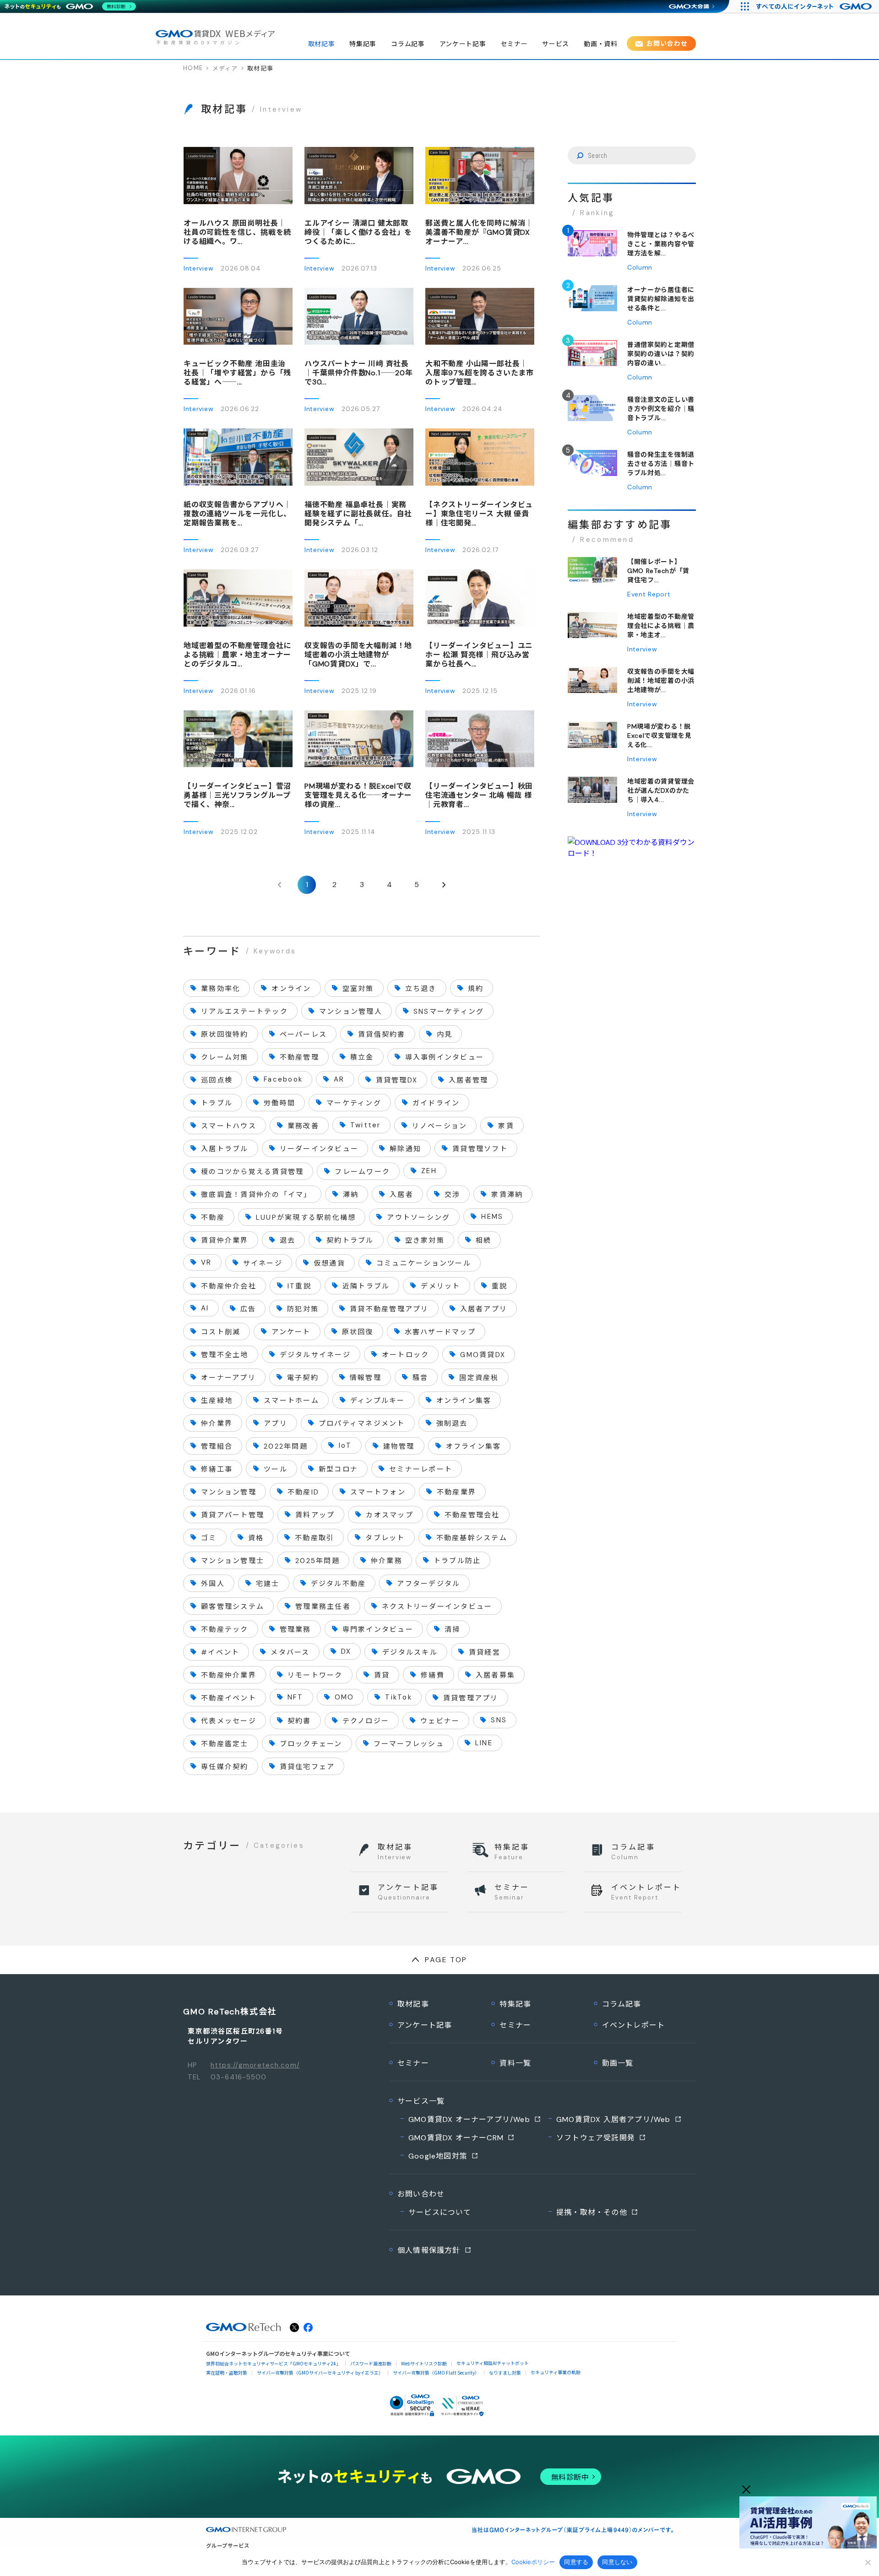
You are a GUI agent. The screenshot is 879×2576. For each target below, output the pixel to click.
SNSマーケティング (449, 1012)
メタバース (290, 1652)
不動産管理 (299, 1057)
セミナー (514, 44)
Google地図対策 (438, 2156)
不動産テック (225, 1629)
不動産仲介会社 (229, 1286)
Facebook (283, 1079)
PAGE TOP (446, 1960)
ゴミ (209, 1538)
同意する (576, 2562)
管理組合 (217, 1446)
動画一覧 (618, 2063)
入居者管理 (468, 1080)
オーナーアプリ (228, 1378)
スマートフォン (378, 1492)
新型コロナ (338, 1469)
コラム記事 (408, 44)
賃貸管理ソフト (480, 1149)
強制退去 (452, 1423)
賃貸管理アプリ (471, 1698)
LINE (484, 1743)
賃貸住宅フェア (307, 1767)
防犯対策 (303, 1309)
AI (205, 1308)
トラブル (217, 1103)
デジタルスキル (410, 1652)
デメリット (440, 1286)
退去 (288, 1240)
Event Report (649, 594)
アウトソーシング (418, 1218)
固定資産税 (479, 1378)
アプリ (276, 1423)
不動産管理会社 (472, 1515)
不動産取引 (315, 1538)
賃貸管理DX (397, 1080)
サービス (556, 44)
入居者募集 (495, 1675)
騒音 (421, 1378)
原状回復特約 (225, 1034)
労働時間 (279, 1103)
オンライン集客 (464, 1401)
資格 (256, 1538)
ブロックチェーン (311, 1744)
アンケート (291, 1332)
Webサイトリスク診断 (424, 2363)
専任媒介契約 (225, 1767)
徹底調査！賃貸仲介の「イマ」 (256, 1195)
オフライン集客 (474, 1446)
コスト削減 (221, 1332)
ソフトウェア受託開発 (596, 2138)
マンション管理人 (351, 1012)
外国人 (213, 1584)
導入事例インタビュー (445, 1057)
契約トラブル (350, 1240)
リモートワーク (315, 1675)
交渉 (453, 1195)
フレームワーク (362, 1172)
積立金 (362, 1057)
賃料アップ (315, 1515)
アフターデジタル (429, 1584)
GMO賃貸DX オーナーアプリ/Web (469, 2119)
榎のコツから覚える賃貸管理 (252, 1172)
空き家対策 (425, 1240)
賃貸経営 (485, 1652)
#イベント (220, 1652)
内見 (445, 1034)
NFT (296, 1697)
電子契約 (303, 1378)
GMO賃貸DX (483, 1355)
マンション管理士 (233, 1561)
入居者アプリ (484, 1309)
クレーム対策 (225, 1057)
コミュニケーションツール (424, 1263)
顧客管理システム (233, 1607)
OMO (345, 1697)
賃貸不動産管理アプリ (389, 1309)
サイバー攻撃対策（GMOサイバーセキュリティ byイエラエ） (320, 2373)
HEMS (492, 1217)
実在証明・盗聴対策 (227, 2373)
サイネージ (263, 1263)
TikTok (399, 1697)
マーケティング (354, 1103)
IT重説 (299, 1286)
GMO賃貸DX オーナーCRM (456, 2138)
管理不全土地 (225, 1355)
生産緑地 (217, 1401)
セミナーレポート (421, 1469)
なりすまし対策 (505, 2373)
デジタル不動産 (339, 1584)
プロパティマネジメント (362, 1423)
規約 (476, 989)
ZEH (429, 1171)
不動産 (213, 1218)
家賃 (506, 1126)
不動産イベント (229, 1698)
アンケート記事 (463, 44)
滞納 (351, 1195)
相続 (484, 1240)
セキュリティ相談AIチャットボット (493, 2363)
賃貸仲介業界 (225, 1240)
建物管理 (399, 1446)
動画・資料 (601, 44)
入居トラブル (225, 1149)
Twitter (366, 1125)
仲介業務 (387, 1561)
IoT (345, 1445)
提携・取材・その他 (592, 2212)
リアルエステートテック (244, 1012)
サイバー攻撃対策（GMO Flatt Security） (436, 2373)
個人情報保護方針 (429, 2250)
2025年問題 (317, 1561)
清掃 (453, 1629)
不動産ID (303, 1492)
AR (339, 1079)
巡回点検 (217, 1080)
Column (640, 267)
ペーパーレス (304, 1034)
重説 (500, 1286)
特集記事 (363, 44)
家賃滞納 (507, 1195)
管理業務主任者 (323, 1607)
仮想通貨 (329, 1263)
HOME (193, 68)
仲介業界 (217, 1423)
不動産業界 (456, 1492)
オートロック (406, 1355)
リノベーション (440, 1126)
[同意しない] (868, 2562)
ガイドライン (436, 1103)
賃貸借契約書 (382, 1034)
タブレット (385, 1538)
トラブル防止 (457, 1561)
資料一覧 (515, 2063)
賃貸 (382, 1675)
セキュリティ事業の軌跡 (556, 2372)
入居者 (402, 1195)
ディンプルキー (378, 1401)
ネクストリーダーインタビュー (437, 1607)
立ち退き (421, 989)
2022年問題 (286, 1446)
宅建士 (268, 1584)
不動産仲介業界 (229, 1675)
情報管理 (366, 1378)
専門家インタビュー (378, 1629)
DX (346, 1651)
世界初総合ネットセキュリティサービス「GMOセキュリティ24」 (273, 2363)
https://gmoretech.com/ (255, 2065)
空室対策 (358, 989)
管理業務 (296, 1629)
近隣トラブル (366, 1286)
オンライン (291, 989)
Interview (198, 268)
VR (206, 1262)
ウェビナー (440, 1721)
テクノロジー (366, 1721)
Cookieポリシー (533, 2562)
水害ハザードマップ (440, 1332)
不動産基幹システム (472, 1538)
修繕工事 (217, 1469)
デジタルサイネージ (315, 1355)
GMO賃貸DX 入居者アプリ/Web (613, 2119)
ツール (276, 1469)
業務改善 (303, 1126)
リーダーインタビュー (319, 1149)
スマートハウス (229, 1126)
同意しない (617, 2562)
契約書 (299, 1721)
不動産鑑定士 (225, 1744)
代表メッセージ (229, 1721)
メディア (225, 68)
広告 (248, 1309)
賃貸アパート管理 (233, 1515)
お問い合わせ (667, 43)
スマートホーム (291, 1401)
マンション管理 (229, 1492)
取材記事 (322, 44)
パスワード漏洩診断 (371, 2363)
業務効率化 (221, 989)
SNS (499, 1720)
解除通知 (405, 1149)
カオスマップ (390, 1515)
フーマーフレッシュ (409, 1744)
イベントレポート (634, 2025)
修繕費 (433, 1675)
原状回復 (358, 1332)
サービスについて (440, 2212)
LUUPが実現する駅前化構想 (306, 1218)
